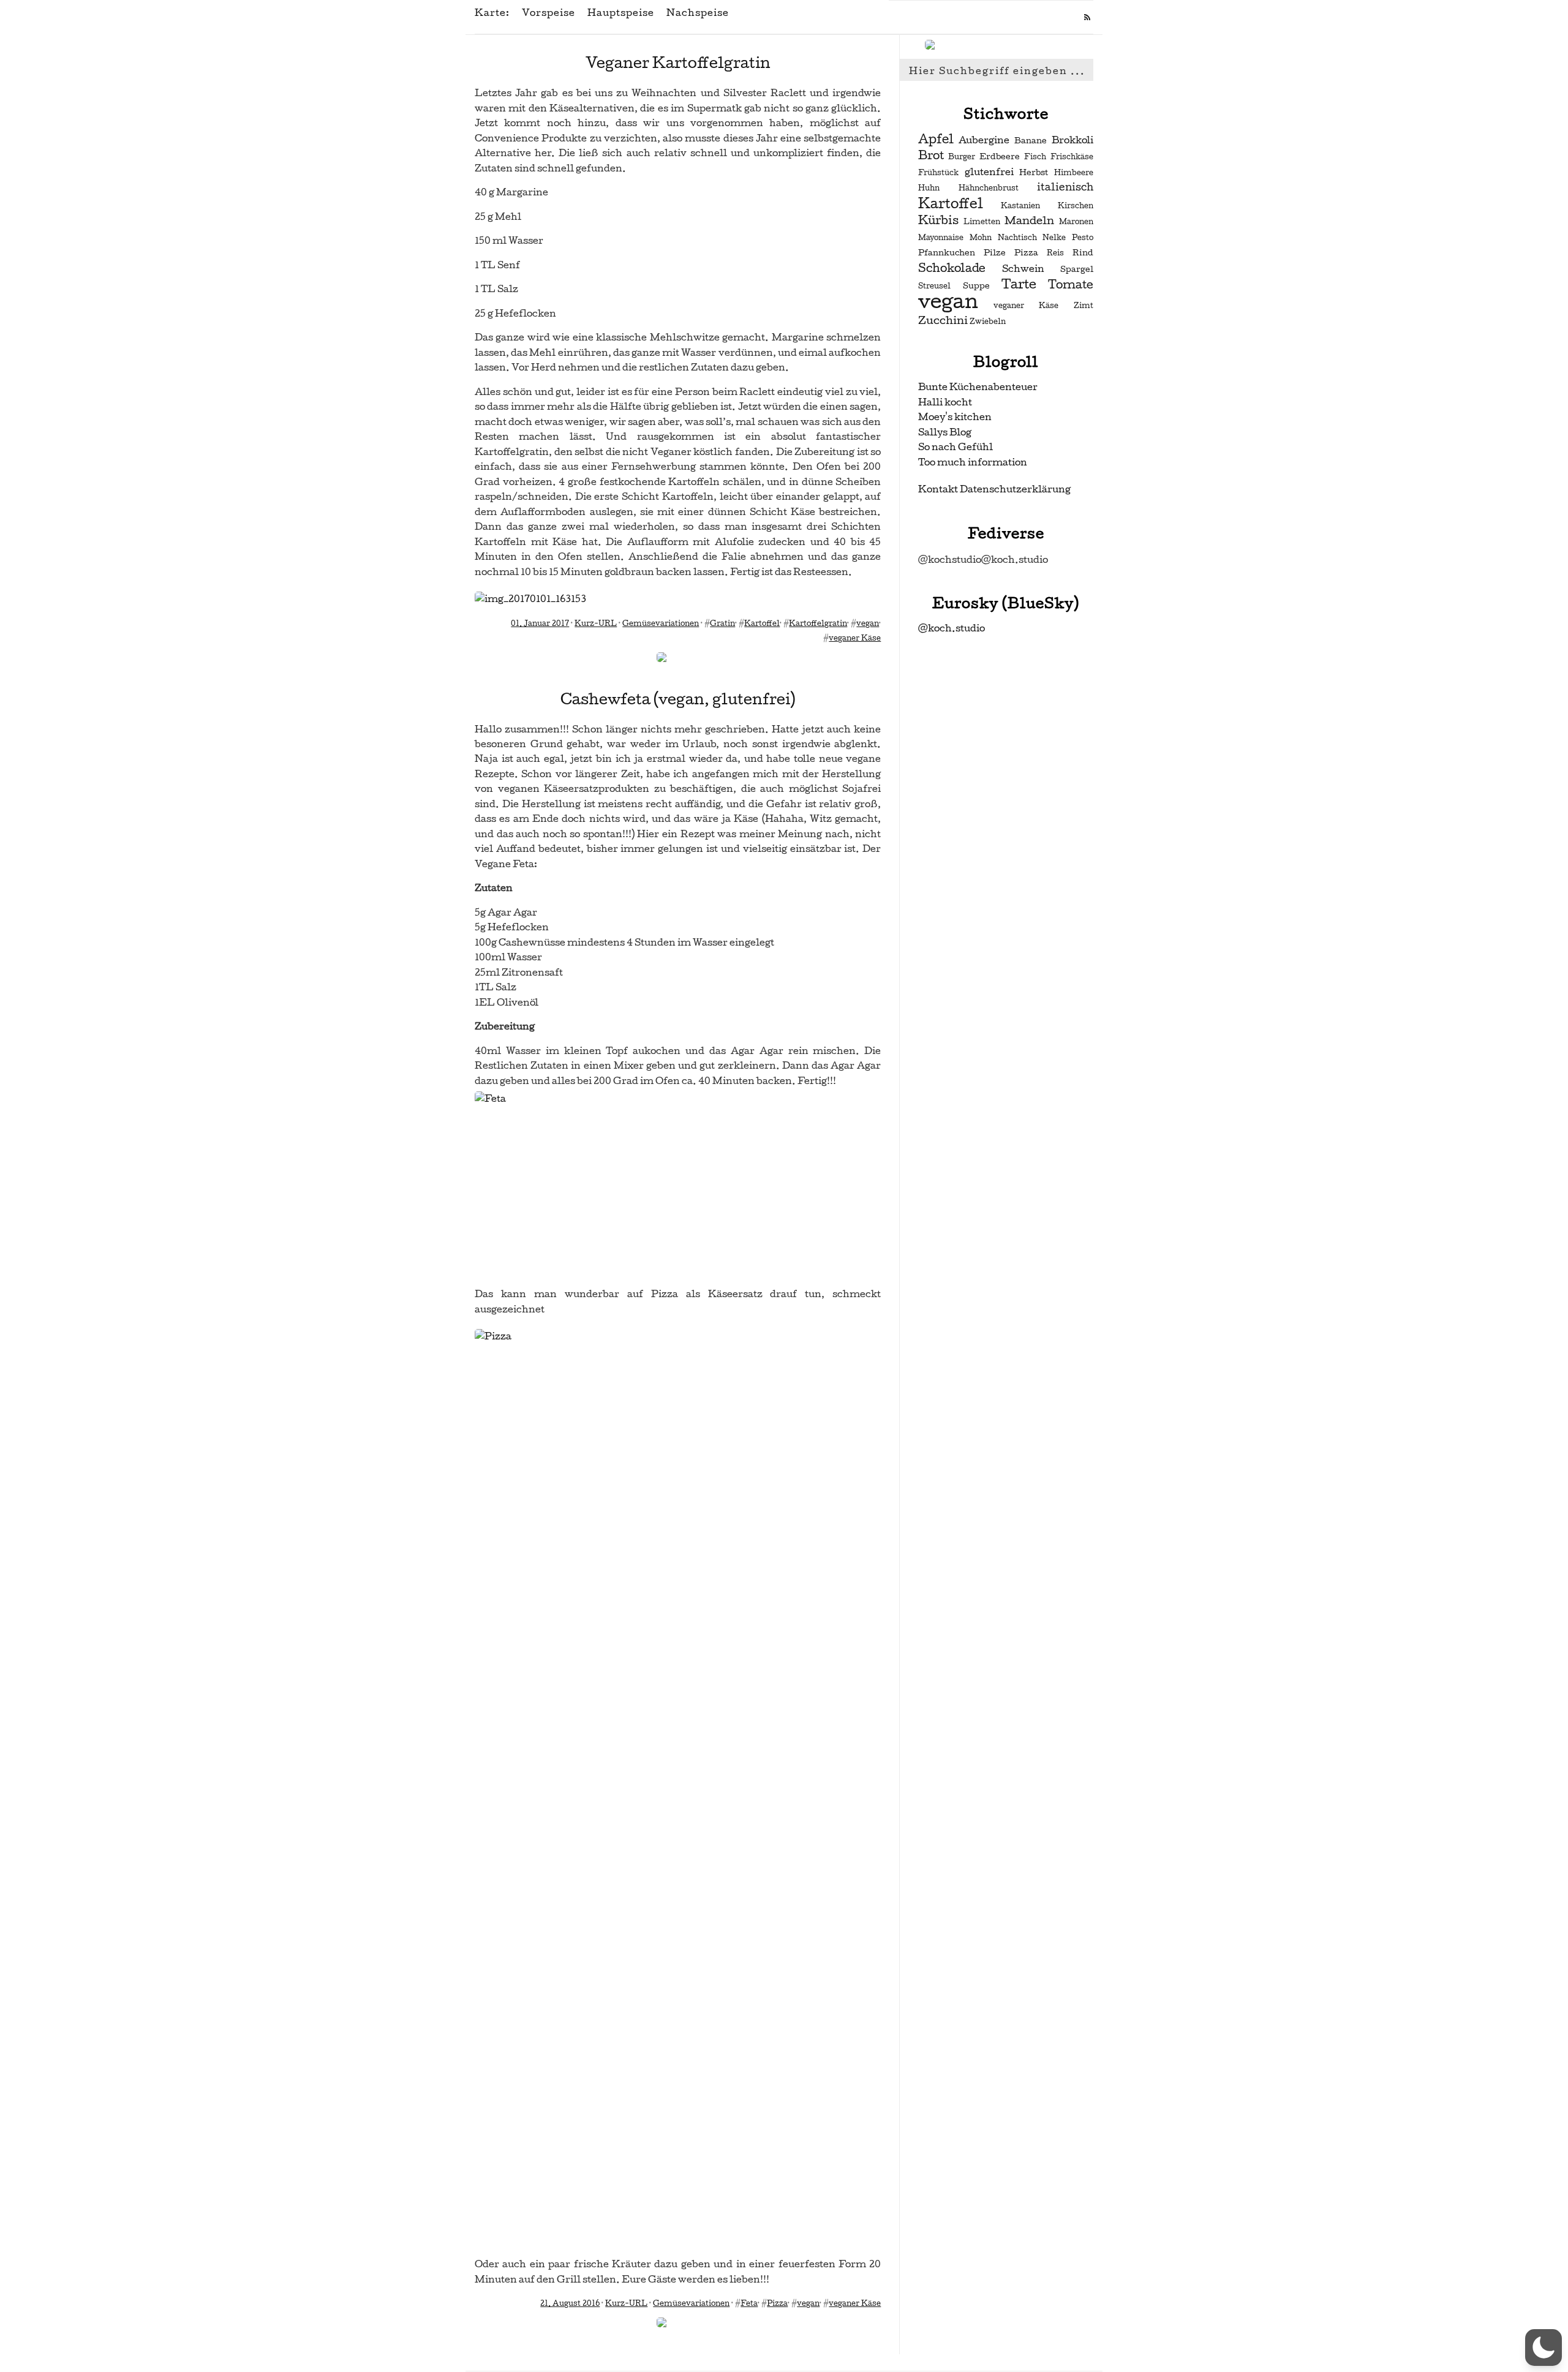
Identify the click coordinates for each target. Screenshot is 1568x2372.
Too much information (973, 462)
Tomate (1071, 285)
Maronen (1076, 222)
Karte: (492, 13)
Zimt (1084, 306)
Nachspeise (698, 13)
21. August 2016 (570, 2303)
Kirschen (1076, 206)
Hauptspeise (621, 13)
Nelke (1054, 238)
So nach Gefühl (956, 447)
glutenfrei (989, 172)
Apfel (936, 139)
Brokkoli (1072, 140)
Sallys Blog (945, 432)
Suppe (976, 286)
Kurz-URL (596, 623)
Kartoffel (762, 623)
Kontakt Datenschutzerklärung (994, 489)
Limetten (982, 222)
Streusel (934, 286)
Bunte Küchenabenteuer (978, 387)
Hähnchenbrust (989, 188)
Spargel (1077, 269)
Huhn (929, 188)
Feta (749, 2303)
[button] (1543, 2348)
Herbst (1034, 172)
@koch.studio (952, 628)
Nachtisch (1017, 238)
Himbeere (1074, 173)
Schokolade (952, 268)
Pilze (995, 253)
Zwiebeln (988, 322)
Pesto (1083, 238)
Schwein (1023, 269)
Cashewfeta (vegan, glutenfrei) (678, 699)
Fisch (1035, 157)
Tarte (1019, 284)
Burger (962, 157)
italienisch (1065, 187)
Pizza (777, 2303)
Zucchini (943, 320)
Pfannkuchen (947, 253)
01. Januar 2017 (540, 623)
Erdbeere (1000, 156)
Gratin (722, 623)
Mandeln (1029, 220)
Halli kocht (945, 402)
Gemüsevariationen (661, 623)
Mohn (981, 238)
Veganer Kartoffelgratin (678, 63)
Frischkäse (1072, 157)
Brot (931, 156)
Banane (1031, 141)
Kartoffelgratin (818, 623)
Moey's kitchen (955, 417)
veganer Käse (855, 638)
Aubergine (984, 140)
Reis (1055, 253)
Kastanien (1020, 206)
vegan (868, 623)
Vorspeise (548, 13)
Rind (1083, 253)
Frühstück (938, 173)
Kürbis (938, 220)
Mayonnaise (941, 238)
